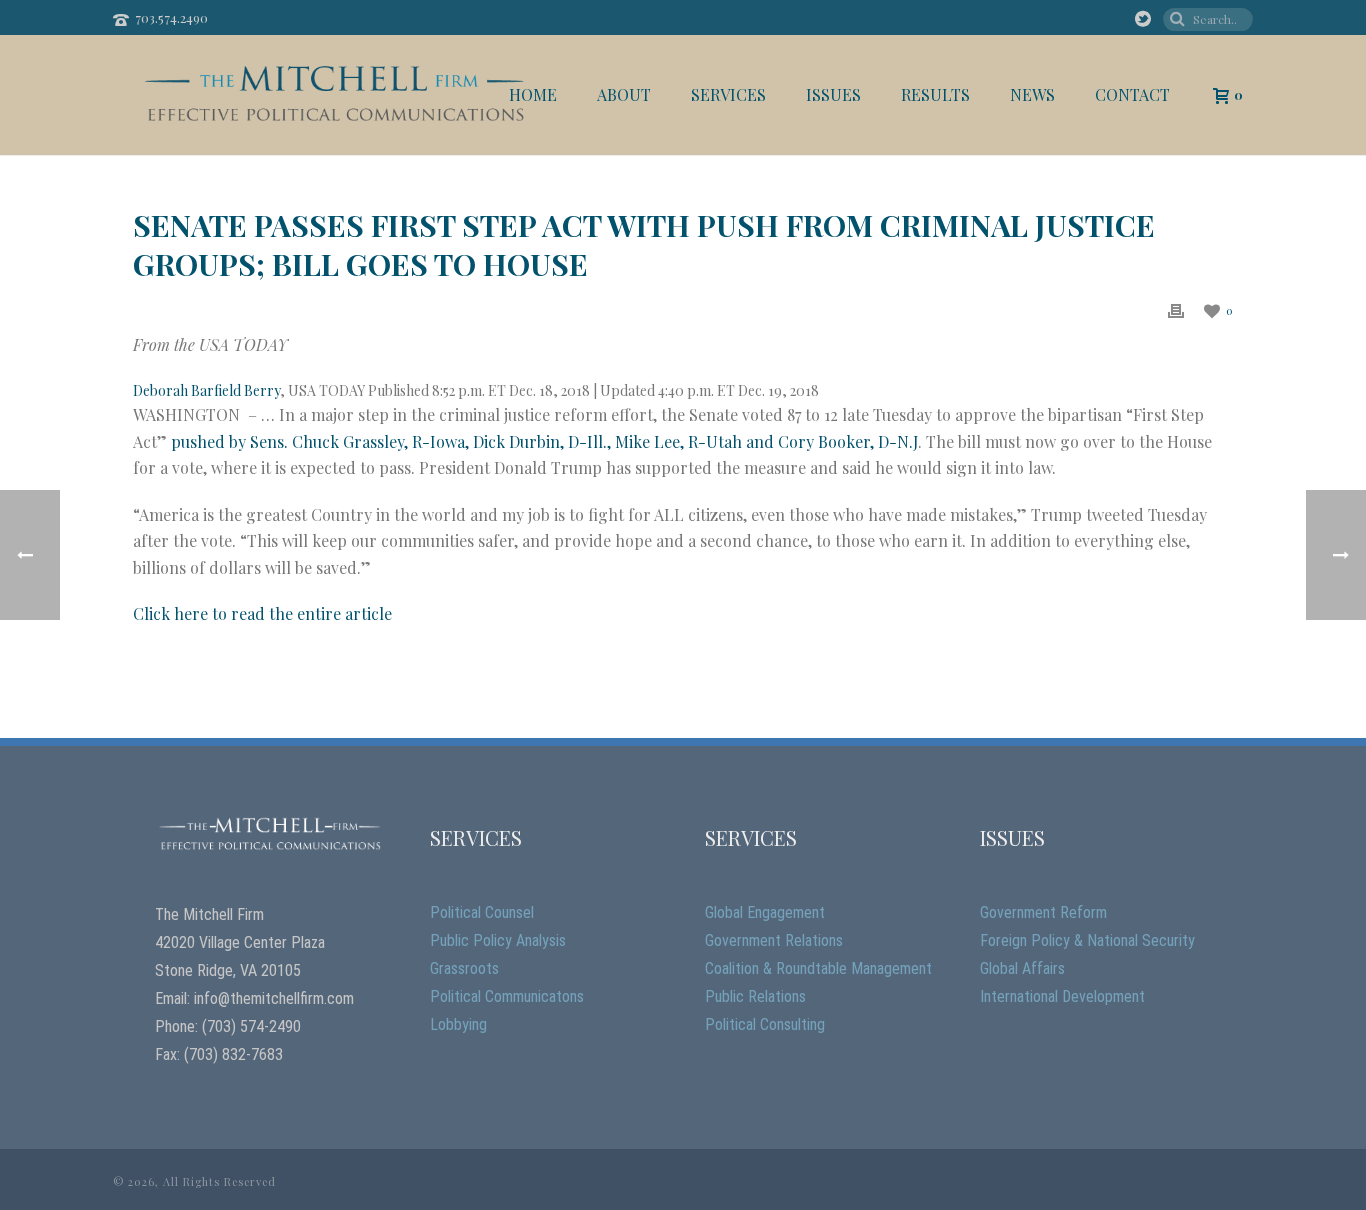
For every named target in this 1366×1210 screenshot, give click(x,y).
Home (533, 95)
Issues (833, 95)
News (1032, 95)
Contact (1132, 95)
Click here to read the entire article (262, 613)
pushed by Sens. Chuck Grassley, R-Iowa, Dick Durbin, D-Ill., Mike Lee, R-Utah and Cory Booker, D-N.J (544, 441)
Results (935, 95)
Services (728, 95)
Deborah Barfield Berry (206, 390)
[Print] (1176, 309)
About (624, 95)
